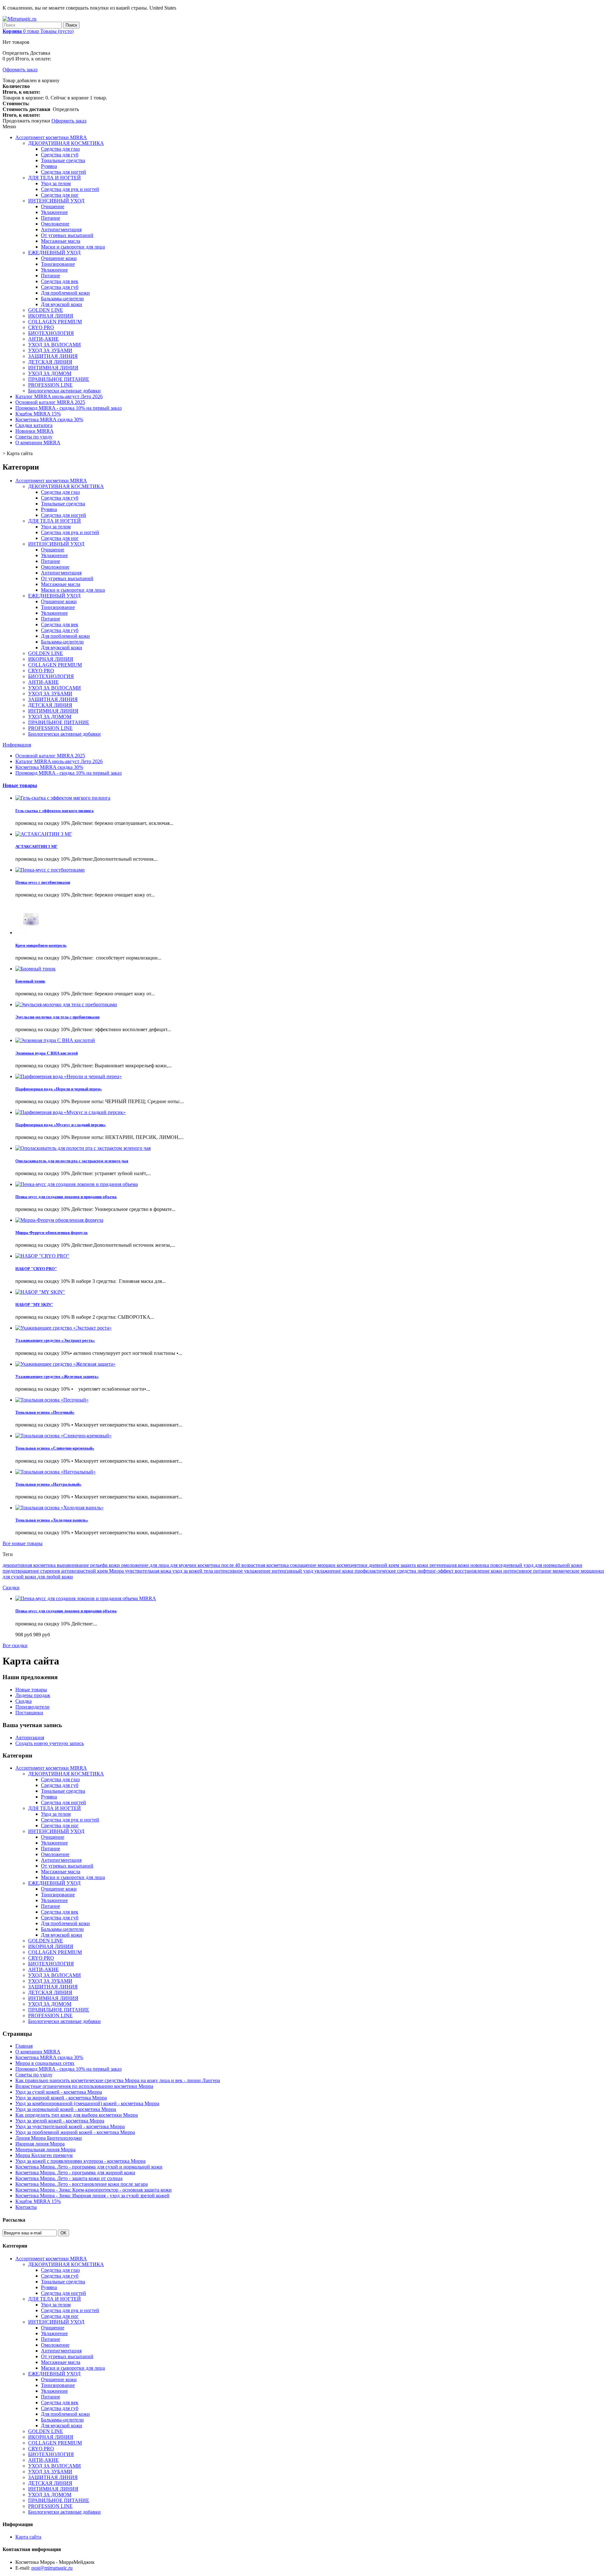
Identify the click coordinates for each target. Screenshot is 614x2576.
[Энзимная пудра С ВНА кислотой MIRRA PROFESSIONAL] (55, 1040)
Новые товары (20, 785)
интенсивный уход (293, 1571)
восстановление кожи (479, 1571)
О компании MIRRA (38, 443)
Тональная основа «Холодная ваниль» (52, 1520)
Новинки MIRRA (35, 431)
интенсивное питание (528, 1571)
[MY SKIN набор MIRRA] (40, 1292)
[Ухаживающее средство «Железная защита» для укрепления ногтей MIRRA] (65, 1364)
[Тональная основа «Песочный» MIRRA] (52, 1400)
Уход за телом (56, 183)
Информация (17, 745)
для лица (160, 1565)
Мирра (117, 1571)
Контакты (26, 2207)
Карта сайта (28, 2537)
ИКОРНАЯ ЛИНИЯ (51, 316)
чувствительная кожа (149, 1571)
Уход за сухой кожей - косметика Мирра (59, 2092)
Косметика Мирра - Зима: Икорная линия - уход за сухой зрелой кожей (92, 2196)
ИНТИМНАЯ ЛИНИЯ (53, 368)
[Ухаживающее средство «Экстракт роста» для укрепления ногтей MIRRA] (63, 1328)
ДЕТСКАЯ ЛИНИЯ (50, 362)
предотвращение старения (32, 1571)
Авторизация (30, 1738)
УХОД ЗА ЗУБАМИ (50, 350)
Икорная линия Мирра (40, 2144)
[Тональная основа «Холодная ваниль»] (59, 1508)
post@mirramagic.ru (52, 2568)
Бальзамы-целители (62, 299)
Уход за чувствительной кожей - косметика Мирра (70, 2126)
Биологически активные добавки (64, 391)
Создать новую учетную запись (50, 1743)
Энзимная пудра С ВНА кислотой (47, 1053)
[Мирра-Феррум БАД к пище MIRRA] (59, 1220)
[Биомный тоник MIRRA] (35, 969)
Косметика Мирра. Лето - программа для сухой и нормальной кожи (89, 2167)
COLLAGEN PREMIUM (55, 322)
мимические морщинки (578, 1571)
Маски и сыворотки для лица (73, 247)
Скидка (24, 1701)
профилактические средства (386, 1571)
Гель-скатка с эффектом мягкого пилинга (55, 811)
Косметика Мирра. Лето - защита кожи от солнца (69, 2178)
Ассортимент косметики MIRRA (51, 137)
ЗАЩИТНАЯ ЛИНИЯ (53, 356)
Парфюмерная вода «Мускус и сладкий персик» (61, 1125)
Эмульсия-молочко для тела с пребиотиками (57, 1017)
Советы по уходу (34, 437)
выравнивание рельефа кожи (89, 1565)
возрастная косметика (266, 1565)
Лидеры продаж (33, 1695)
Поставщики (29, 1713)
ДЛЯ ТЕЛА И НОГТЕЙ (55, 178)
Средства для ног (60, 195)
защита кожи (415, 1565)
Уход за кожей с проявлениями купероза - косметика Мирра (80, 2161)
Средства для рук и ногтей (70, 189)
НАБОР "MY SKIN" (34, 1304)
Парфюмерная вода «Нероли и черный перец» (59, 1089)
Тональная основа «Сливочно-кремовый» (55, 1448)
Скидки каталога (34, 425)
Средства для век (60, 281)
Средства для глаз (60, 149)
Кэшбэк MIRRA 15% (38, 414)
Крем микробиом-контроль (41, 945)
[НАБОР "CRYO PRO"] (42, 1256)
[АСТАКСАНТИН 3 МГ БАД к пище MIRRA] (44, 834)
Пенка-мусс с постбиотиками (43, 882)
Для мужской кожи (62, 304)
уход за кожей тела (193, 1571)
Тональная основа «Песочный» (45, 1412)
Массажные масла (61, 241)
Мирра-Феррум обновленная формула (51, 1233)
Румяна (49, 166)
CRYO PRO (41, 327)
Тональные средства (63, 160)
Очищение (53, 206)
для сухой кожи (20, 1577)
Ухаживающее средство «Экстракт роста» (55, 1340)
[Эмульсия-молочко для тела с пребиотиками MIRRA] (66, 1004)
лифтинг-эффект (436, 1571)
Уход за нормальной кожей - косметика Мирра (66, 2109)
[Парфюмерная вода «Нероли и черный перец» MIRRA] (69, 1076)
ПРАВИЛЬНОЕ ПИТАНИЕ (59, 379)
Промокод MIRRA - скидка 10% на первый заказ (68, 408)
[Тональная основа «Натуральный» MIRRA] (55, 1472)
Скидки (11, 1588)
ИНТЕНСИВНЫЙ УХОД (56, 201)
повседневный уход (512, 1565)
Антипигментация (61, 229)
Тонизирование (58, 264)
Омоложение (55, 224)
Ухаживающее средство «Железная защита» (57, 1376)
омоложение (135, 1565)
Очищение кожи (59, 258)
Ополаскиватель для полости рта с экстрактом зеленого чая (72, 1161)
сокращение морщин (313, 1565)
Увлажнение (54, 212)
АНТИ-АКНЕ (43, 339)
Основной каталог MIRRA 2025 (50, 402)
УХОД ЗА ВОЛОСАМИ (55, 345)
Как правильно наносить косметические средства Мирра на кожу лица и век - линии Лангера (118, 2080)
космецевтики (353, 1565)
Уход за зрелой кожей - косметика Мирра (60, 2121)
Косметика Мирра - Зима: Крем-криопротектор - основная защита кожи (94, 2190)
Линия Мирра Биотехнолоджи (49, 2138)
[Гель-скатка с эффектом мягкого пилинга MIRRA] (63, 798)
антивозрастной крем (85, 1571)
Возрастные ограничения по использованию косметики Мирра (84, 2086)
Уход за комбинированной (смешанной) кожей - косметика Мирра (87, 2103)
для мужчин (184, 1565)
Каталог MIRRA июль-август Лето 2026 (59, 396)
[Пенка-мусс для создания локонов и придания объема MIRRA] (77, 1184)
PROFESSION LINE (50, 385)
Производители (32, 1707)
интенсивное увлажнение (243, 1571)
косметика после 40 (220, 1565)
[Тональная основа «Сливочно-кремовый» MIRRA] (63, 1436)
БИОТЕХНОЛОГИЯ (51, 333)
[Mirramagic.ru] (20, 19)
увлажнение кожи (335, 1571)
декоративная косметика (30, 1565)
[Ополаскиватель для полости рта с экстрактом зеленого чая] (83, 1148)
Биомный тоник (30, 981)
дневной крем (385, 1565)
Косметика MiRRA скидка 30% (49, 419)
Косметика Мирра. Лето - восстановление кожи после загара (82, 2184)
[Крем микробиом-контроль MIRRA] (31, 932)
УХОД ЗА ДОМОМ (50, 373)
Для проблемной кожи (65, 293)
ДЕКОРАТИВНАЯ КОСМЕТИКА (66, 143)
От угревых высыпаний (67, 235)
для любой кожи (55, 1577)
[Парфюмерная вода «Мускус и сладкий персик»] (71, 1112)
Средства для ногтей (63, 172)
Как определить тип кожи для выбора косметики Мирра (77, 2115)
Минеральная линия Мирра (45, 2149)
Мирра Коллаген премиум (44, 2155)
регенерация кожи (450, 1565)
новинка (480, 1565)
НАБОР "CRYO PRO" (36, 1269)
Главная (24, 2046)
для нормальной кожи (559, 1565)
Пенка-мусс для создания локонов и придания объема (66, 1197)
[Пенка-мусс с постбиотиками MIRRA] (50, 870)
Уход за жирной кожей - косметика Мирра (61, 2098)
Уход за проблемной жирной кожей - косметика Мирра (75, 2132)
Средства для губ (60, 155)
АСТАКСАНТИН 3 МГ (36, 846)
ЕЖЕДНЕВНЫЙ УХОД (54, 253)
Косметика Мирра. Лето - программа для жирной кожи (75, 2173)
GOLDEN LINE (46, 310)
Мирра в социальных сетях (45, 2063)
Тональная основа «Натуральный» (48, 1484)
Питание (51, 218)
